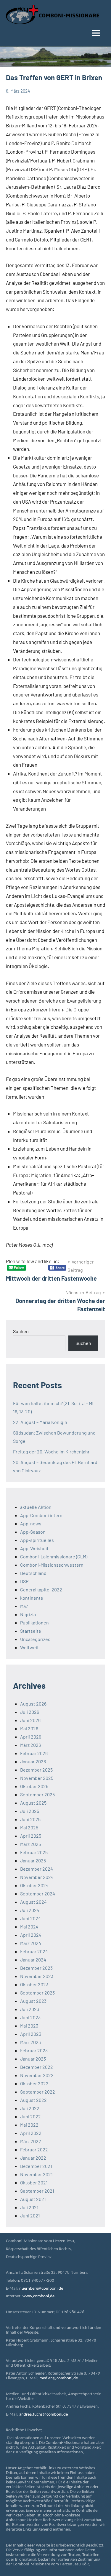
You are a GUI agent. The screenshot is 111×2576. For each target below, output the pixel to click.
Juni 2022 (30, 2116)
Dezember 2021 (36, 2166)
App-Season (33, 1532)
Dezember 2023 (36, 1968)
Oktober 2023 (34, 1984)
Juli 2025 (30, 1811)
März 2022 (31, 2141)
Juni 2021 (30, 2216)
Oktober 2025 (34, 1786)
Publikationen (34, 1623)
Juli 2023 (30, 2009)
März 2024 (31, 1943)
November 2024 (37, 1877)
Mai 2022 (29, 2125)
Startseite (31, 1631)
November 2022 (37, 2075)
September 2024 (38, 1894)
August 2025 (33, 1803)
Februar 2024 (34, 1951)
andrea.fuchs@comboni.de (44, 2415)
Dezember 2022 (37, 2067)
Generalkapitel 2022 (41, 1590)
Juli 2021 (29, 2207)
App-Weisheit (34, 1548)
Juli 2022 (30, 2108)
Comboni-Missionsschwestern (52, 1565)
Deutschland (33, 1573)
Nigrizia (28, 1614)
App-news (31, 1523)
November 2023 (37, 1976)
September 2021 (37, 2191)
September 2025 (37, 1794)
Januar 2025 (33, 1860)
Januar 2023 (33, 2059)
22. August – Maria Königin (40, 1422)
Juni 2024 (30, 1918)
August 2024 (33, 1902)
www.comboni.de (38, 2296)
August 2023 (33, 2001)
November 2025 (37, 1778)
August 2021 (33, 2199)
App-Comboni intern (41, 1515)
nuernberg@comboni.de (41, 2289)
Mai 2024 (29, 1927)
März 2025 (30, 1844)
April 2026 (31, 1737)
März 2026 (30, 1745)
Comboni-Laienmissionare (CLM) (54, 1556)
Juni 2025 (30, 1819)
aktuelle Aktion (36, 1507)
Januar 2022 (33, 2158)
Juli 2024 (30, 1910)
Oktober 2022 (34, 2083)
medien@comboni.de (59, 2378)
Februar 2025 (34, 1852)
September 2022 (38, 2092)
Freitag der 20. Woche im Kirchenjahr (51, 1452)
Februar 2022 (34, 2149)
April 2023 (31, 2034)
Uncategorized (35, 1639)
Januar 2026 (33, 1761)
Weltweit (29, 1647)
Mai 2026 (29, 1728)
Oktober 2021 (34, 2182)
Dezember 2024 (37, 1869)
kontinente (32, 1598)
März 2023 (30, 2042)
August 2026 (33, 1704)
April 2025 (31, 1836)
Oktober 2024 (34, 1885)
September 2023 (37, 1993)
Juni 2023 (30, 2017)
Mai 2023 (29, 2026)
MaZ (24, 1606)
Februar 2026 (34, 1753)
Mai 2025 (29, 1827)
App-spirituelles (37, 1540)
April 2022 (31, 2133)
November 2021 (36, 2174)
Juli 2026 (30, 1712)
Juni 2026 (30, 1720)
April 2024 (31, 1935)
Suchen (21, 1331)
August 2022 (33, 2100)
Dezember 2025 (36, 1770)
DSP (24, 1581)
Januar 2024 (33, 1960)
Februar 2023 (34, 2050)
